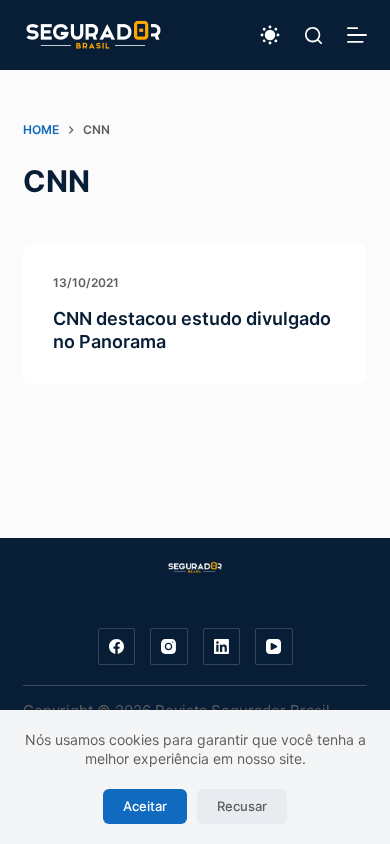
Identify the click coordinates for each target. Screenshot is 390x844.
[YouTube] (274, 647)
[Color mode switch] (270, 35)
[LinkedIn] (222, 647)
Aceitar (145, 806)
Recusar (242, 806)
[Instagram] (169, 647)
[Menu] (357, 35)
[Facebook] (117, 647)
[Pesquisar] (313, 35)
